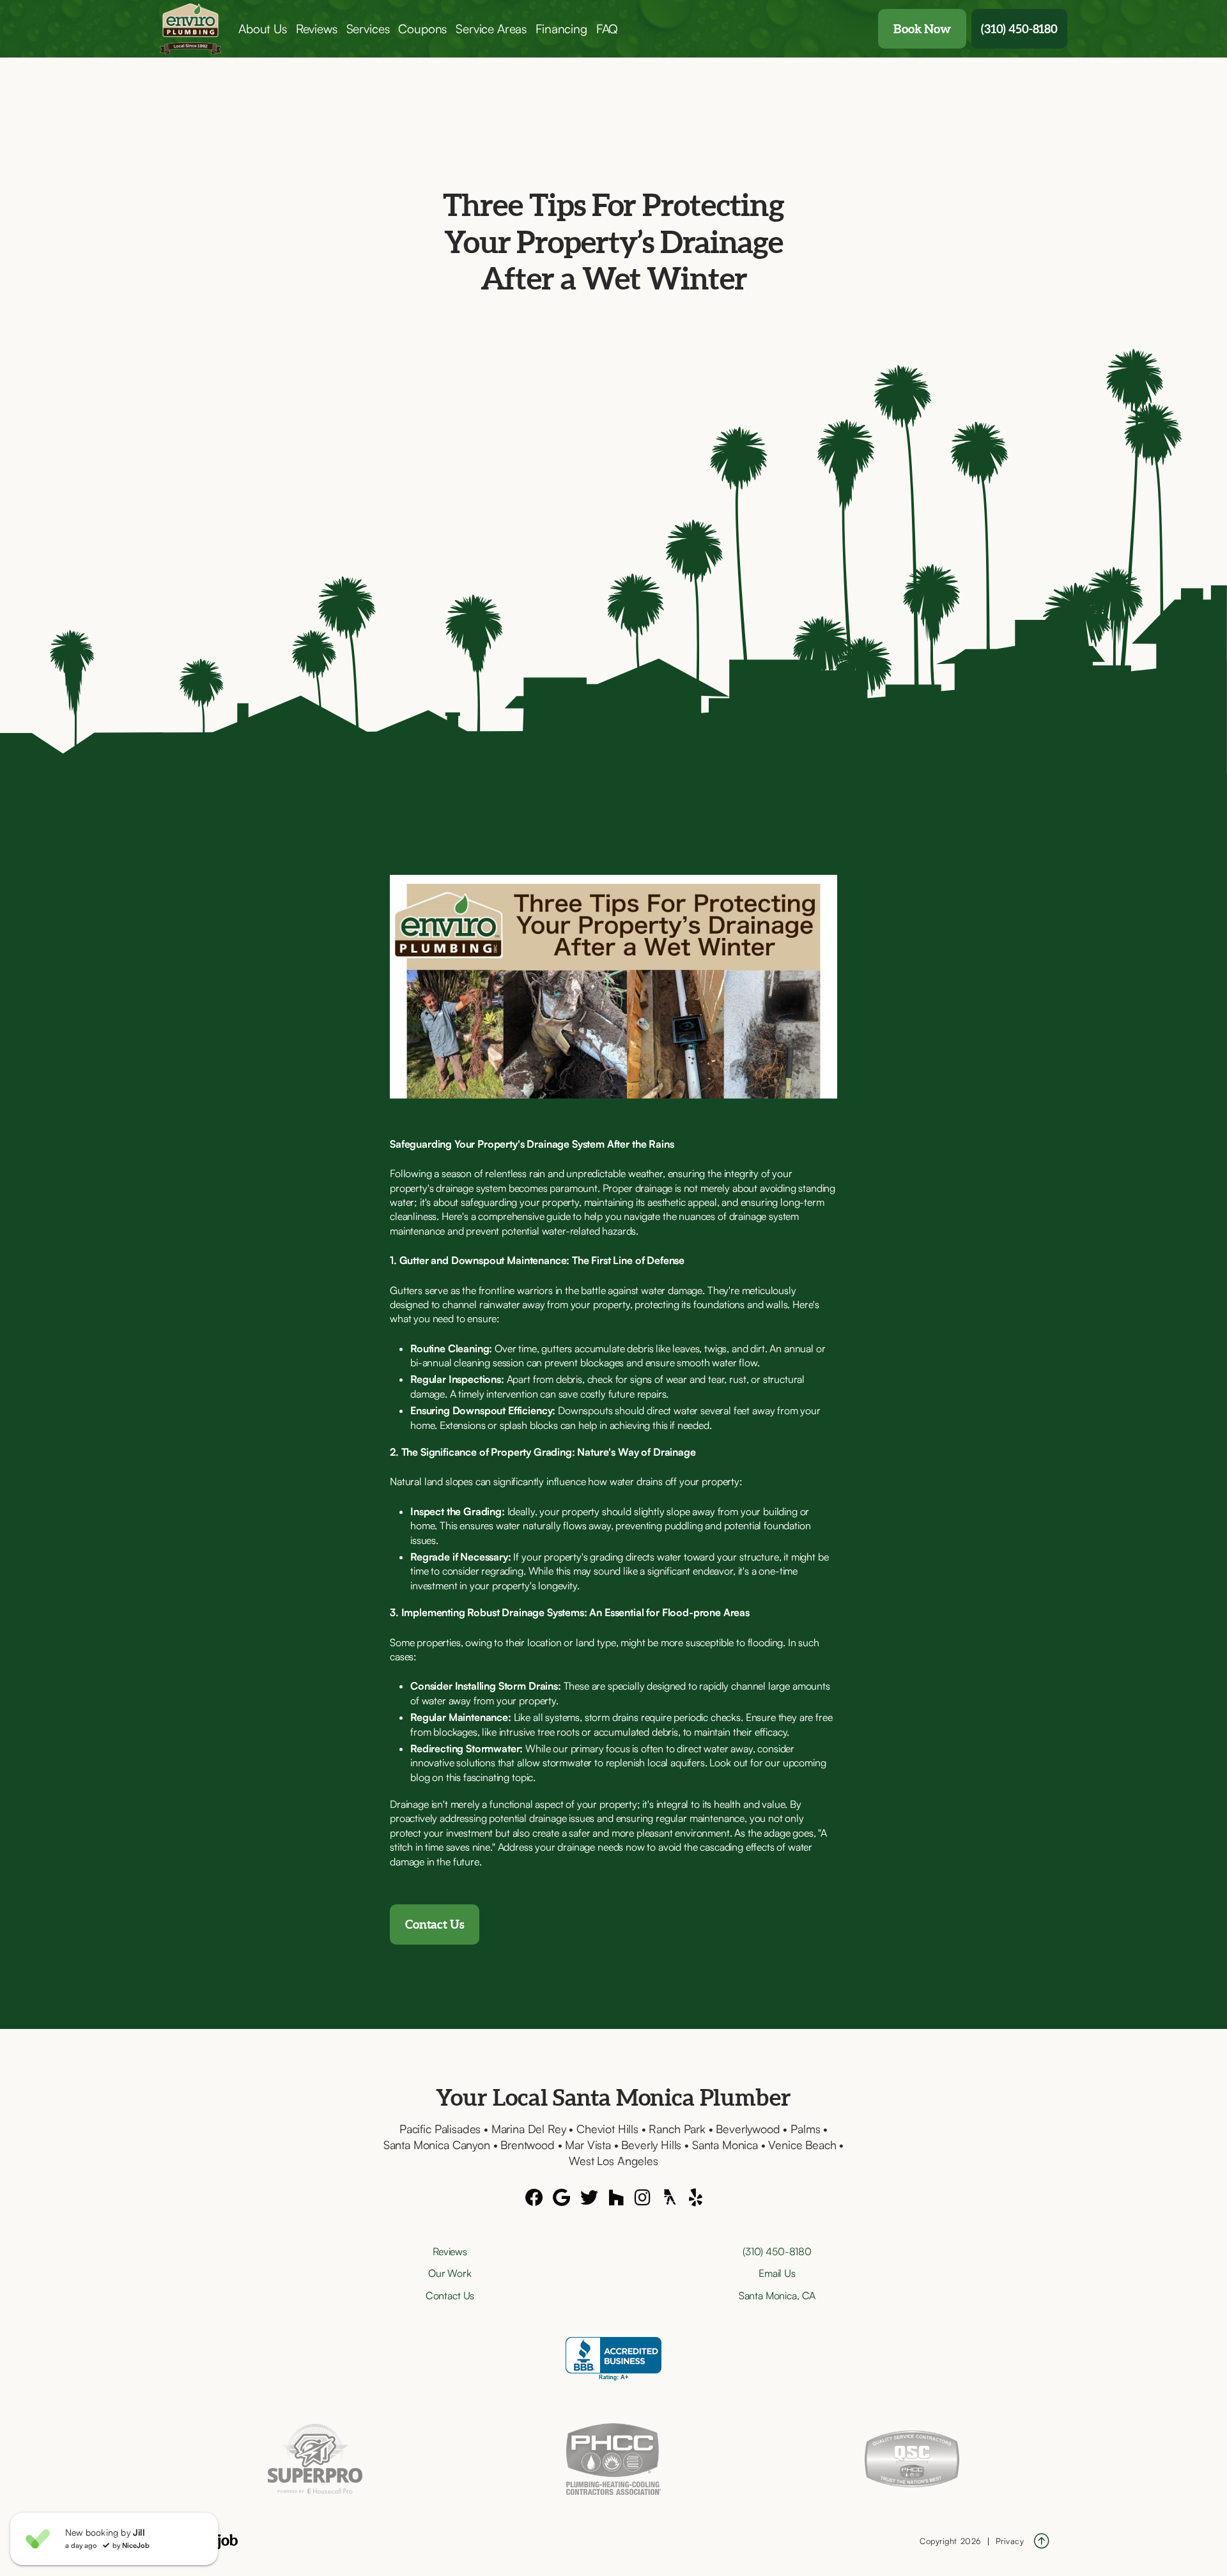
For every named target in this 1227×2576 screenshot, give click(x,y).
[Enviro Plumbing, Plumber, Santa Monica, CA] (613, 2359)
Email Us (777, 2273)
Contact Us (435, 1924)
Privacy (1010, 2541)
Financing (561, 29)
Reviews (317, 29)
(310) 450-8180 (1019, 29)
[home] (197, 29)
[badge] (315, 2459)
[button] (263, 29)
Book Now (922, 29)
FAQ (607, 29)
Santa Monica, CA (777, 2295)
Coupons (422, 29)
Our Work (450, 2273)
